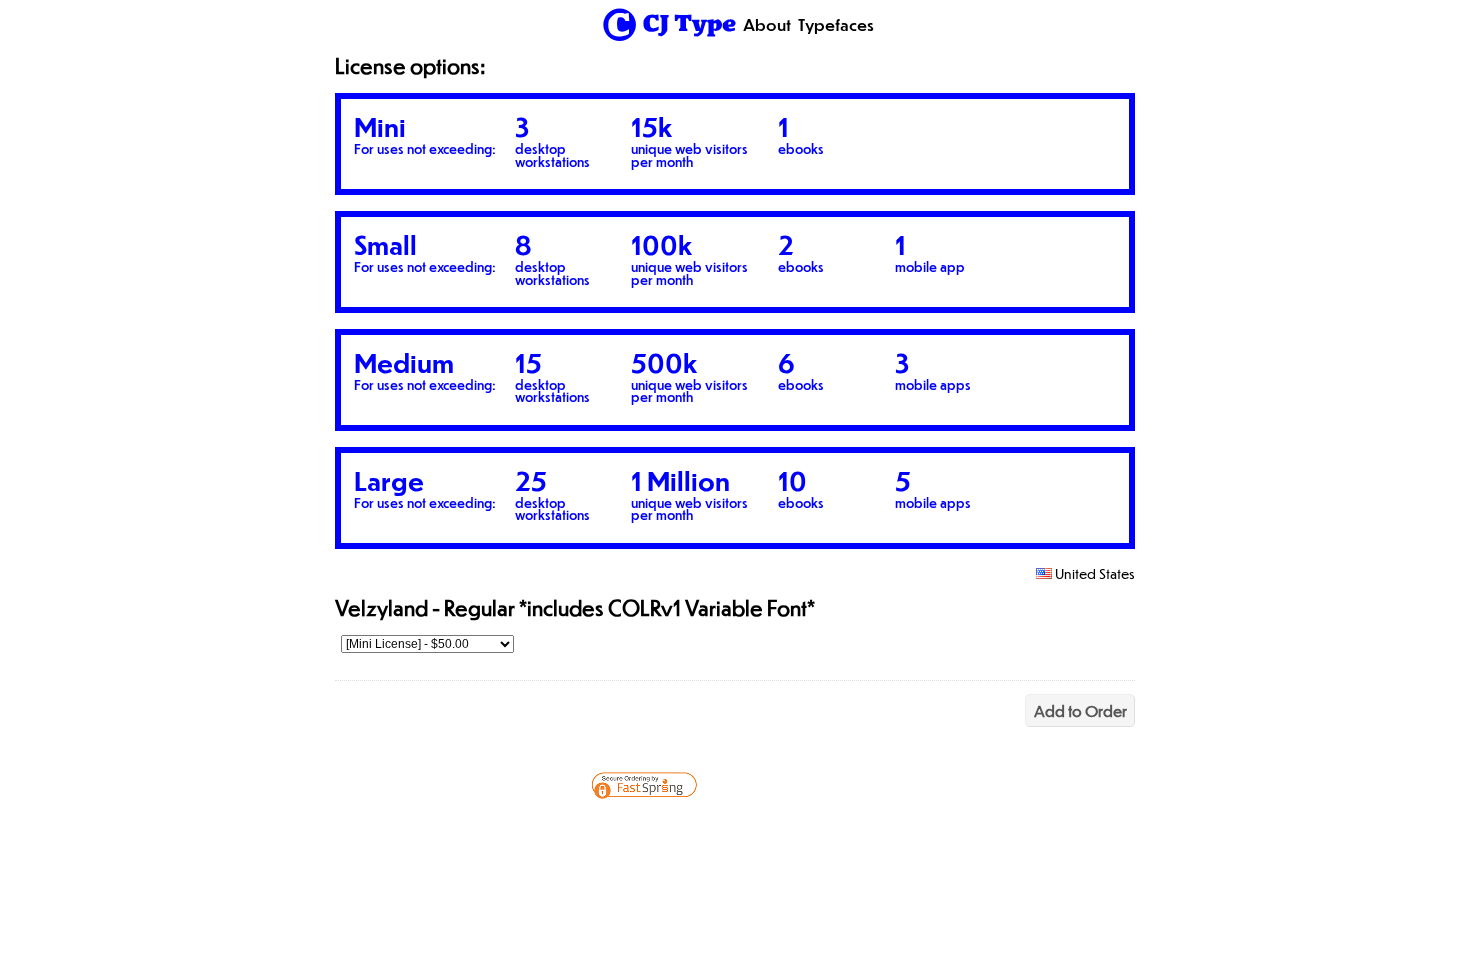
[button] (823, 830)
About (767, 24)
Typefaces (836, 24)
